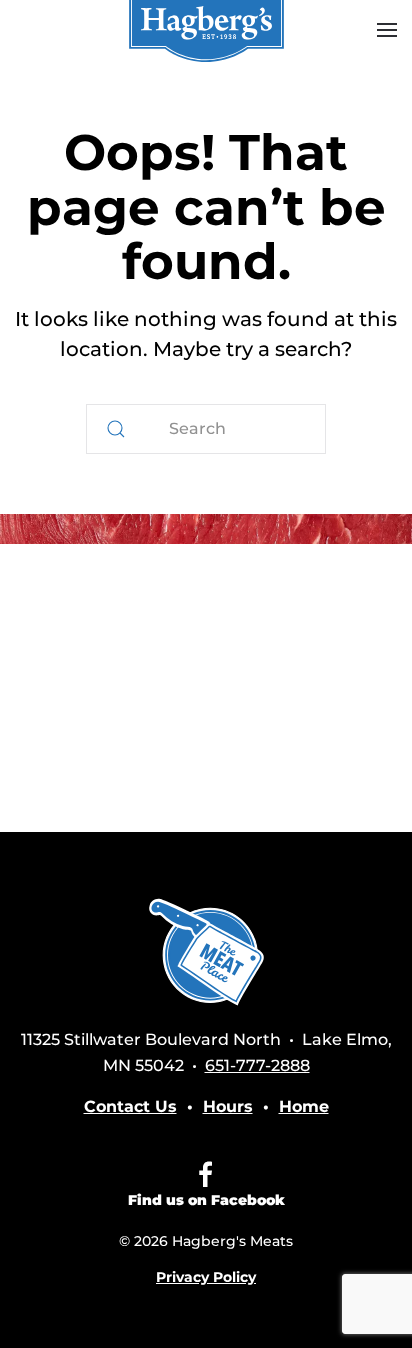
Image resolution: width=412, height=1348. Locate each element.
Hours (228, 1106)
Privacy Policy (206, 1277)
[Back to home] (206, 30)
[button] (387, 30)
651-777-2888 (257, 1065)
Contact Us (130, 1106)
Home (304, 1106)
